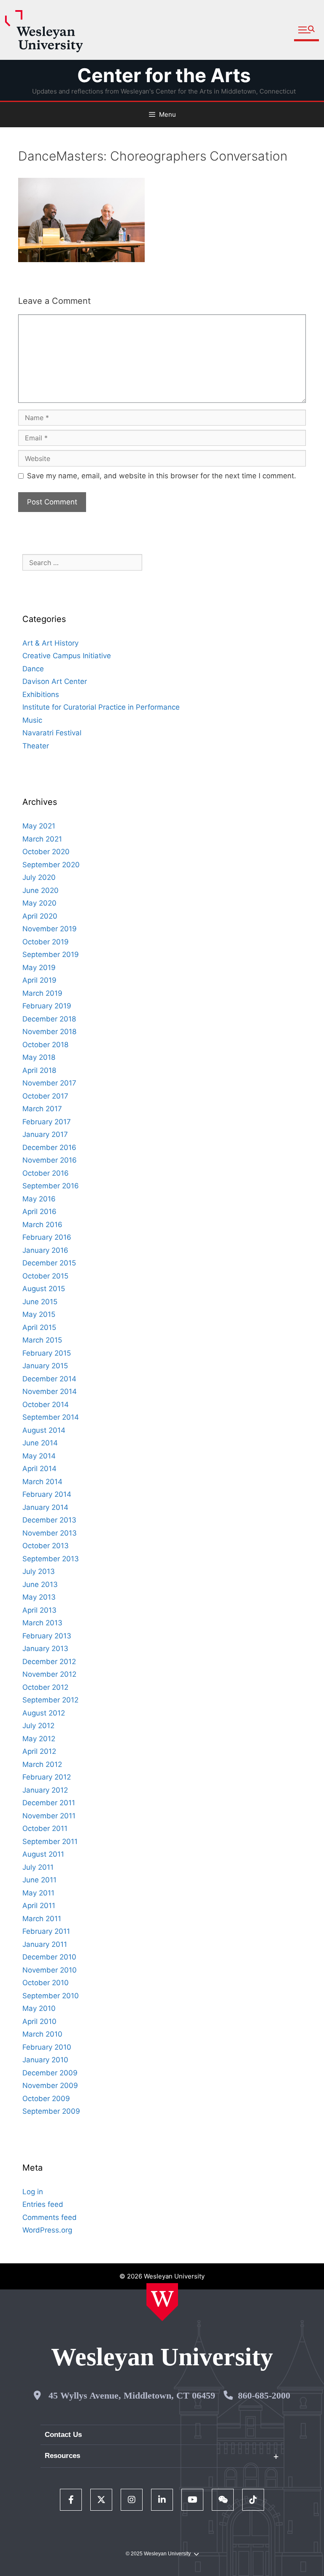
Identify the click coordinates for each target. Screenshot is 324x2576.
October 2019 (46, 942)
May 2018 (39, 1057)
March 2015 (42, 1340)
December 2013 (49, 1520)
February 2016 (47, 1237)
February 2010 (47, 2047)
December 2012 (49, 1662)
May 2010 (39, 2008)
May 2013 (39, 1597)
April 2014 (39, 1469)
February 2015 (47, 1353)
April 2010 (39, 2021)
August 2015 (44, 1289)
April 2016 (39, 1212)
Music (32, 720)
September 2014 (51, 1417)
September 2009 (51, 2111)
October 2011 (45, 1828)
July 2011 (38, 1867)
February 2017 (47, 1122)
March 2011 (42, 1919)
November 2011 (49, 1816)
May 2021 (39, 826)
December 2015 (49, 1263)
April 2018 (39, 1070)
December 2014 (49, 1379)
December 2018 (49, 1019)
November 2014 (50, 1391)
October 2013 (46, 1546)
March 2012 (42, 1764)
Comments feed (50, 2217)
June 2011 (39, 1880)
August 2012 (44, 1713)
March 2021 (42, 839)
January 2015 (45, 1366)
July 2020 (39, 877)
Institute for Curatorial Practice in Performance (101, 707)
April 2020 (40, 916)
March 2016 (42, 1225)
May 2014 (39, 1456)
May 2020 (39, 903)
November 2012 (49, 1674)
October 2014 (46, 1405)
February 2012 (47, 1777)
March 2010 (42, 2034)
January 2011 (45, 1944)
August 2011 (43, 1854)
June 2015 (40, 1302)
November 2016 (50, 1160)
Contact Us (63, 2435)
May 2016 (39, 1199)
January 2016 (45, 1250)
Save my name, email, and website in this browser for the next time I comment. (162, 476)
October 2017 (45, 1096)
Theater (36, 746)
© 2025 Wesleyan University (158, 2554)
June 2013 (40, 1584)
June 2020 (40, 890)
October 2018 (45, 1045)
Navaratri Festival (52, 733)
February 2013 (47, 1636)
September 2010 (51, 1996)
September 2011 (50, 1842)
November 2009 (50, 2085)
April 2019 (39, 980)
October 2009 (46, 2099)
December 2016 (49, 1147)
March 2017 (42, 1109)
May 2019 (39, 968)
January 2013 (45, 1649)
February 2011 (46, 1931)
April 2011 (39, 1906)
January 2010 (45, 2060)
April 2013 (39, 1610)
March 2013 (42, 1623)
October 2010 (46, 1983)
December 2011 (49, 1803)
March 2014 (42, 1482)
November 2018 (49, 1032)
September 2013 (51, 1559)
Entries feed (43, 2204)
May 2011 (38, 1893)
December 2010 (49, 1957)
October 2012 (45, 1687)
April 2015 (39, 1327)
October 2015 (45, 1276)
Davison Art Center (55, 681)
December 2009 (50, 2073)
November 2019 (50, 929)
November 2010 (50, 1970)
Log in (33, 2192)
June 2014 (40, 1443)
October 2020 (46, 852)
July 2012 (38, 1726)
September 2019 (51, 954)
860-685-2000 (264, 2395)
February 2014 (47, 1494)
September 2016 (51, 1186)
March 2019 (42, 993)
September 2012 (50, 1700)
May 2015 (39, 1314)
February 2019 (47, 1006)
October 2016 (46, 1173)
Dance (33, 669)
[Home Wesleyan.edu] (162, 2302)
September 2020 (51, 865)
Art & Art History (50, 643)
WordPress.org (47, 2230)
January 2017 (45, 1134)
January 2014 (45, 1507)
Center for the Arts (164, 75)
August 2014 (44, 1430)
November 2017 (49, 1083)
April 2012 (39, 1751)
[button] (306, 30)
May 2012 (39, 1739)
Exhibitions (41, 694)
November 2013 (50, 1533)
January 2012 (45, 1790)
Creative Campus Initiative (67, 656)
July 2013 (39, 1571)
